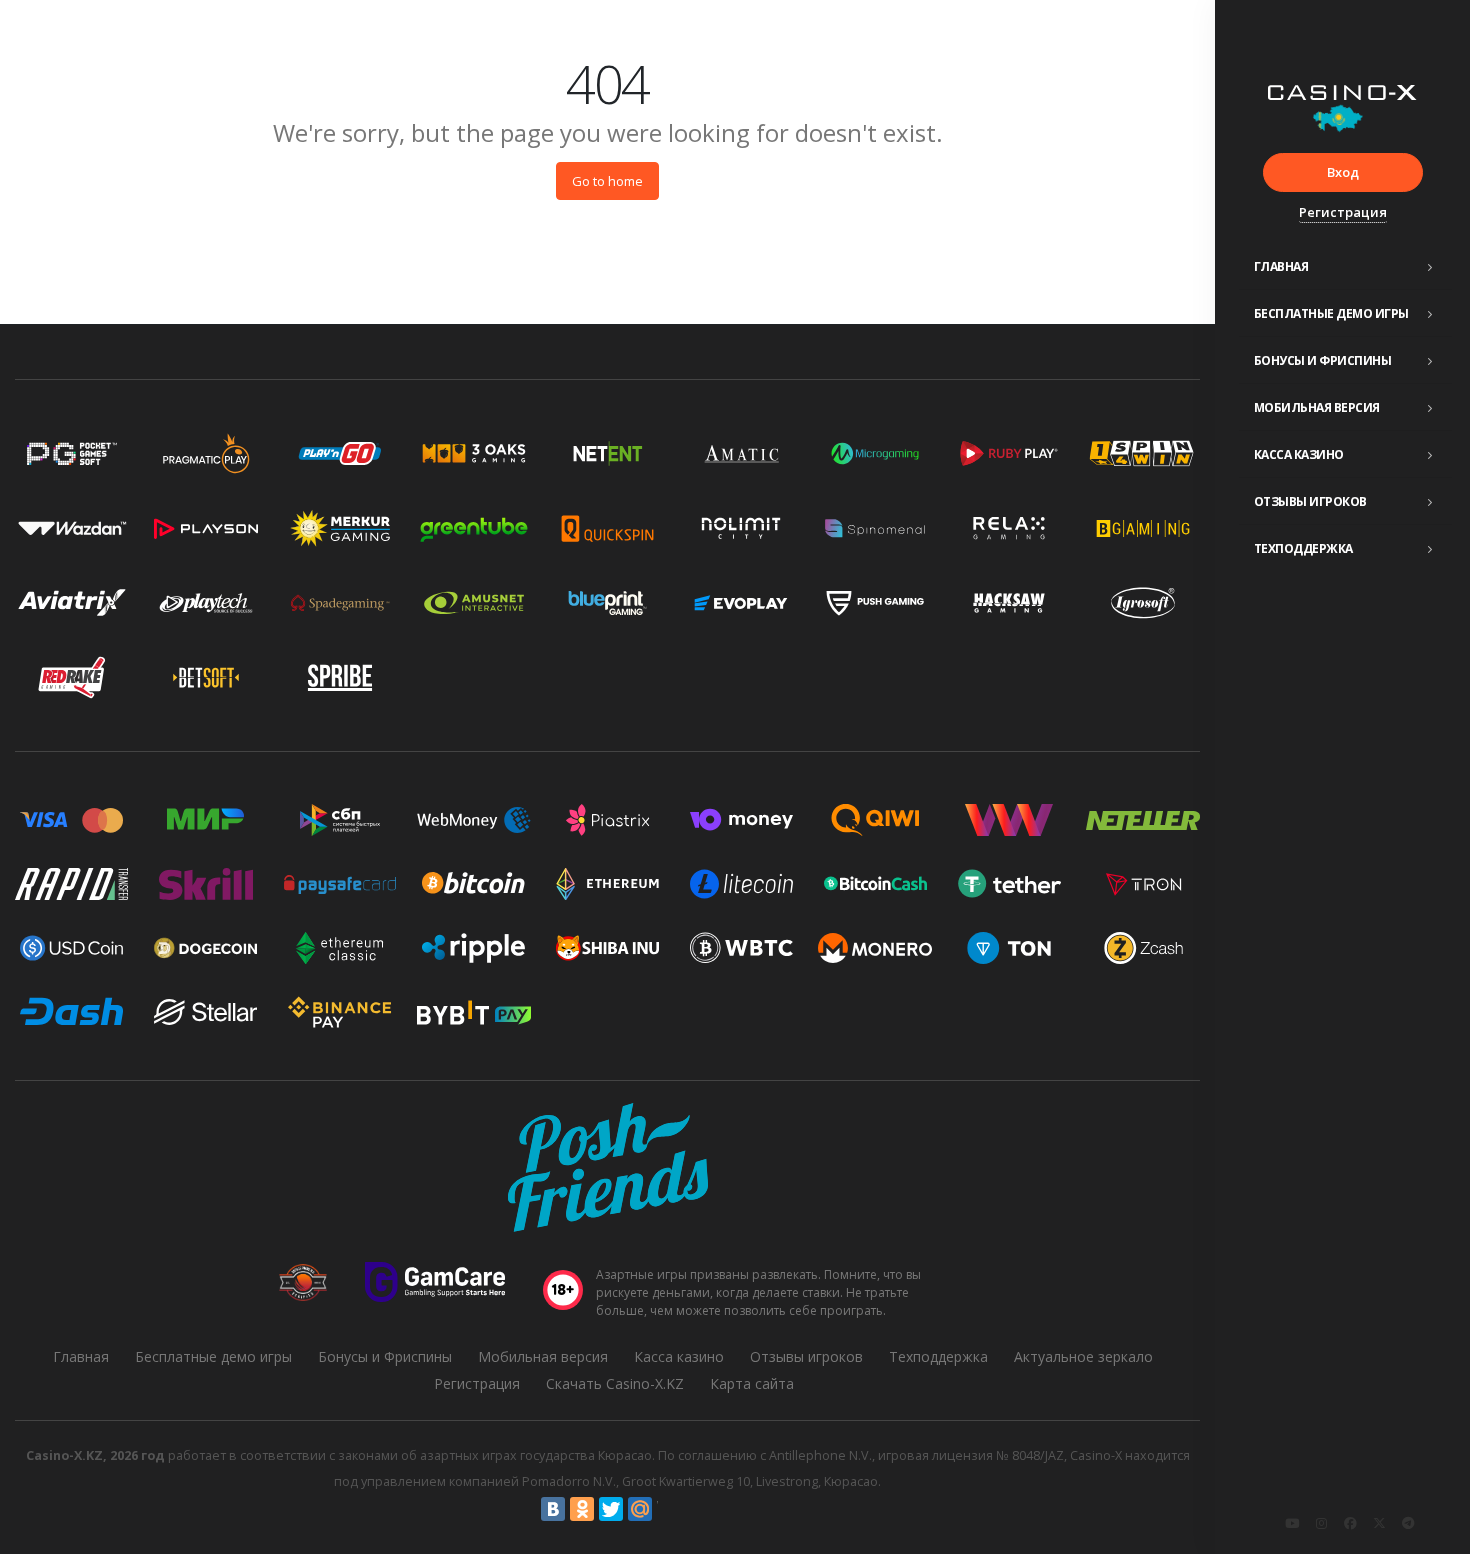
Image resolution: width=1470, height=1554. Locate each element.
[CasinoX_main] (1379, 1523)
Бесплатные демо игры (1331, 313)
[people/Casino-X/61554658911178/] (1350, 1523)
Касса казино (1299, 454)
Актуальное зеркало (1083, 1356)
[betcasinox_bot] (1408, 1523)
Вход (1343, 172)
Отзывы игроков (1310, 501)
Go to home (607, 181)
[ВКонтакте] (553, 1509)
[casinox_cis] (1321, 1523)
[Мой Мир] (640, 1509)
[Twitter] (611, 1509)
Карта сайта (752, 1383)
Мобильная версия (1317, 407)
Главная (1281, 266)
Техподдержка (1303, 548)
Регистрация (1343, 212)
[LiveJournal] (669, 1509)
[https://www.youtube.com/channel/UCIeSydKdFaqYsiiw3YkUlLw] (1292, 1523)
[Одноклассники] (582, 1509)
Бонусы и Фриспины (1323, 360)
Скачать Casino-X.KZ (615, 1383)
